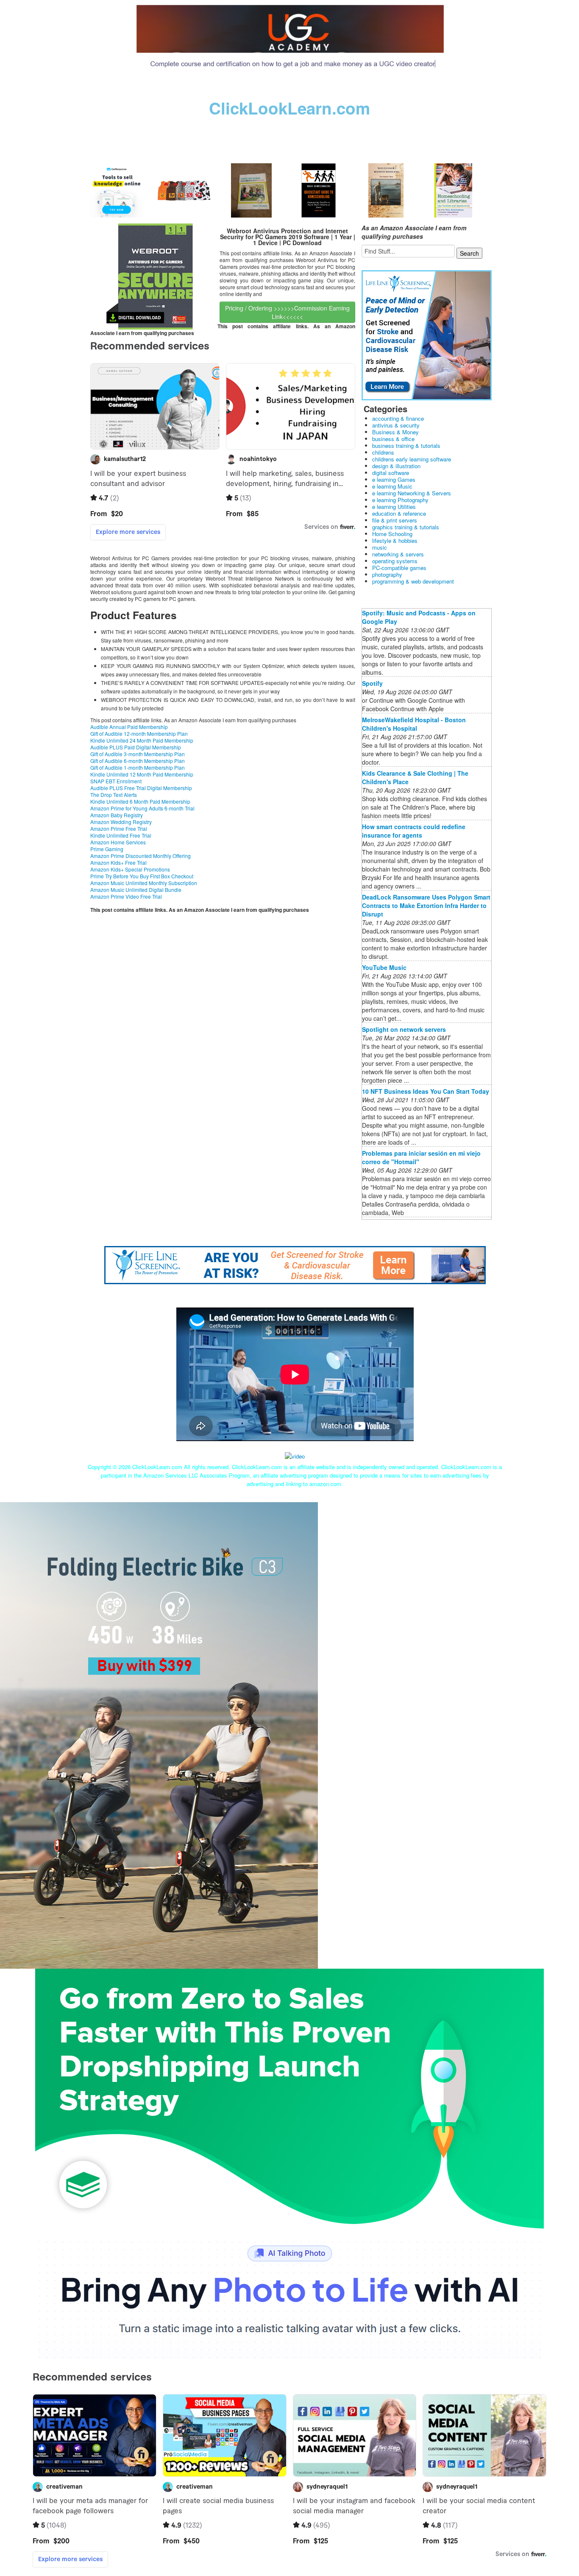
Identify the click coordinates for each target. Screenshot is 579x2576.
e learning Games (394, 479)
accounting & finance (398, 418)
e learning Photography (400, 500)
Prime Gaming (107, 849)
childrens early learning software (412, 459)
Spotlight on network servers (404, 1029)
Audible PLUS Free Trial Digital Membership (141, 788)
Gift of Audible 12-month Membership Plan (139, 733)
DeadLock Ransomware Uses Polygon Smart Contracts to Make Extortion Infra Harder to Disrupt (426, 905)
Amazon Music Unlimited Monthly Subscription (144, 883)
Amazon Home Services (118, 842)
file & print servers (395, 520)
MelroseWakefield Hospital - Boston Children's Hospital (414, 724)
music (380, 547)
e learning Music (392, 486)
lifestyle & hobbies (395, 541)
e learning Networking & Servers (412, 493)
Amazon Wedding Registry (121, 822)
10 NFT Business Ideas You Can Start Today (426, 1091)
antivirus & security (396, 425)
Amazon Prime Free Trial (119, 828)
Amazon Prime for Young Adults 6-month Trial (142, 808)
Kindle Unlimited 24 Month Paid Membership (142, 740)
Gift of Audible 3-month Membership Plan (138, 754)
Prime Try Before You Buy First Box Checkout (142, 876)
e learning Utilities (394, 507)
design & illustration (396, 466)
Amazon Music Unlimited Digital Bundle (136, 890)
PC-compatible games (399, 568)
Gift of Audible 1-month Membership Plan (138, 767)
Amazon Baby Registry (117, 815)
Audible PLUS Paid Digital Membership (136, 747)
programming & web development (413, 581)
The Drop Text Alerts (114, 795)
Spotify (372, 683)
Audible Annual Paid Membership (129, 727)
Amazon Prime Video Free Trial (126, 896)
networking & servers (398, 554)
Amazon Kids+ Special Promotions (130, 869)
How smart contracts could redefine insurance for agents (414, 831)
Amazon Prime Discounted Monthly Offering (141, 856)
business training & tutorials (406, 446)
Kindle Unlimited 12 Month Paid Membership (142, 774)
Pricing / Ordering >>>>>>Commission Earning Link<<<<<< (287, 312)
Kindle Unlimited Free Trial (121, 835)
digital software (391, 473)
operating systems (395, 561)
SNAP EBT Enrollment (116, 781)
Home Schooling (392, 534)
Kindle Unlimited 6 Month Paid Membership (140, 801)
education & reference (399, 513)
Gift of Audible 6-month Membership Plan (138, 761)
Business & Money (395, 432)
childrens (383, 452)
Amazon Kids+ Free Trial (118, 862)
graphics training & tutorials (406, 527)
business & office (393, 439)
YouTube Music (384, 967)
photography (387, 574)
